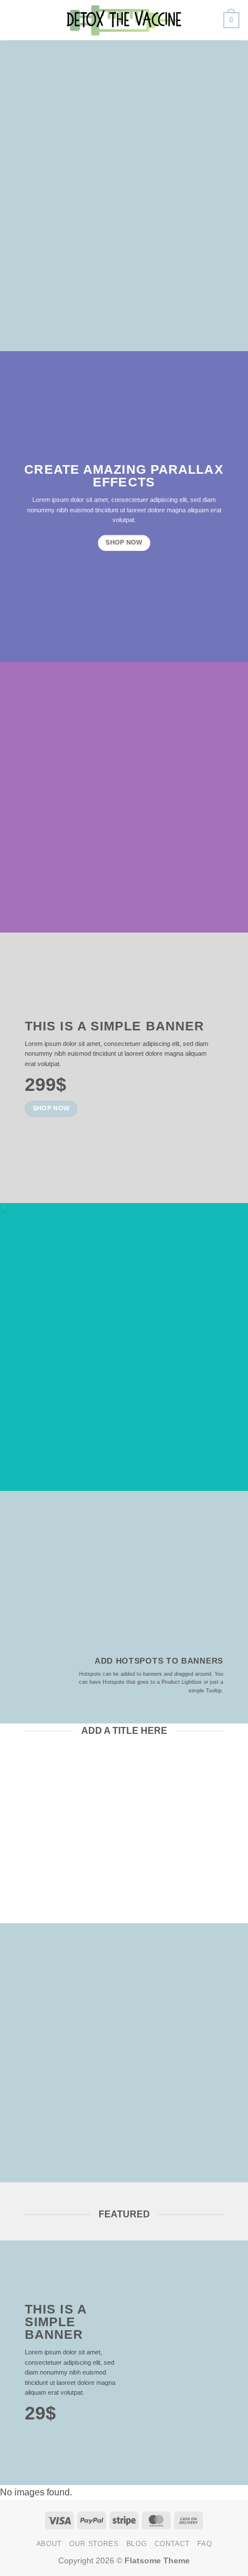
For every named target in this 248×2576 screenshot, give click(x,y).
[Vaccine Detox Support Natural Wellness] (124, 20)
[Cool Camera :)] (32, 1670)
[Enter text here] (130, 2284)
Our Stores (94, 2544)
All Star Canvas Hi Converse (176, 1850)
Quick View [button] (70, 1894)
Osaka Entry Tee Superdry (72, 1842)
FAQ (204, 2544)
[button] (16, 20)
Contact (172, 2544)
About (49, 2544)
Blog (136, 2544)
